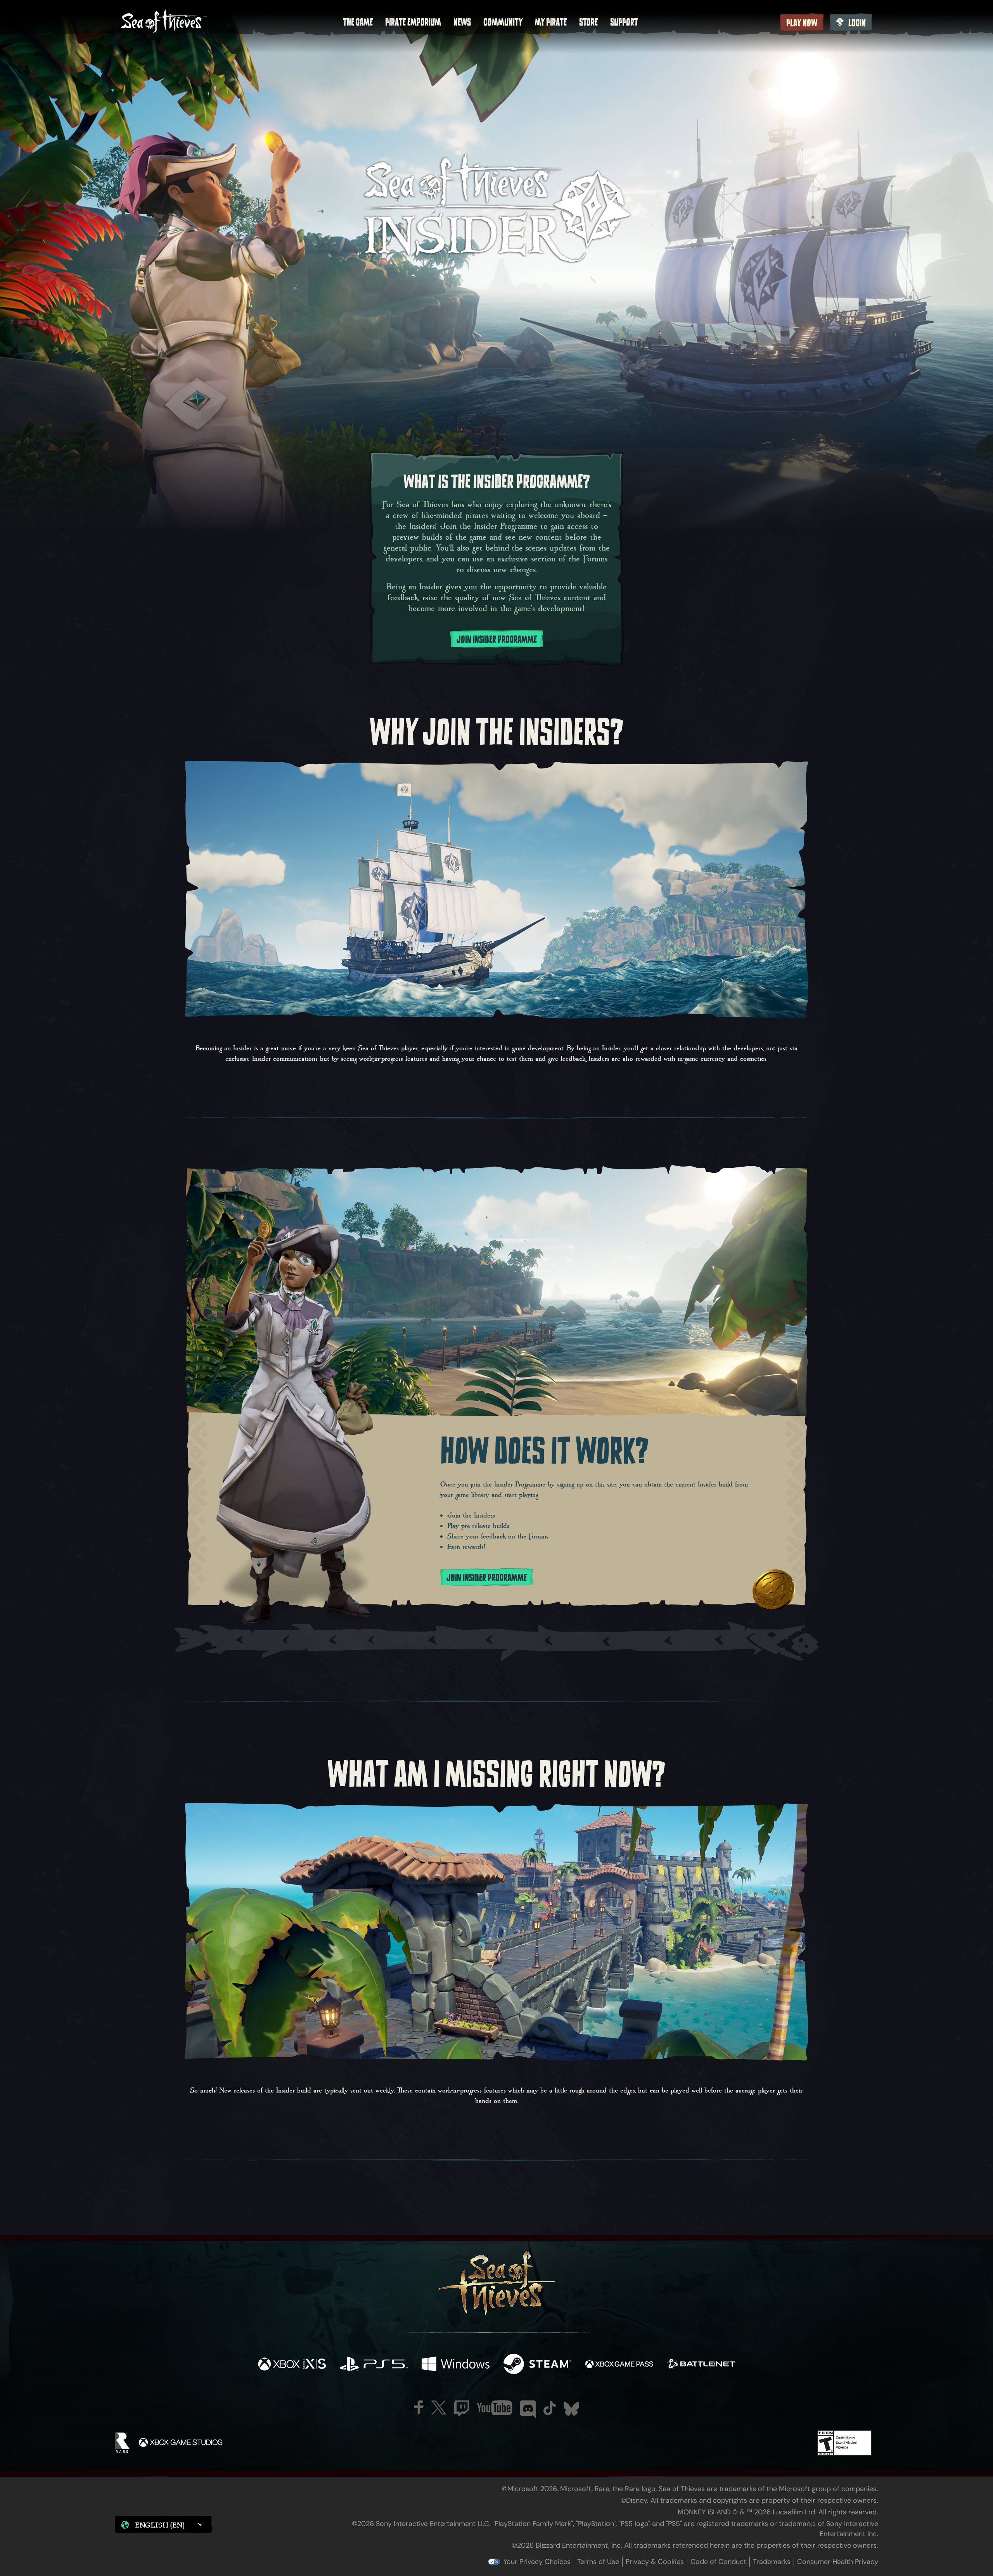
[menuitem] (358, 22)
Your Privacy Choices (537, 2562)
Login (857, 23)
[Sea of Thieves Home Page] (164, 22)
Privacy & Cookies (655, 2562)
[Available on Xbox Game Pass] (619, 2365)
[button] (163, 2524)
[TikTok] (550, 2408)
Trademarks (772, 2562)
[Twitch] (462, 2408)
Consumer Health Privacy (838, 2562)
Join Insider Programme (497, 639)
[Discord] (528, 2409)
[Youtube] (495, 2408)
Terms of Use (598, 2562)
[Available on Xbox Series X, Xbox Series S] (292, 2365)
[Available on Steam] (537, 2365)
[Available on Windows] (456, 2365)
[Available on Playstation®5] (374, 2365)
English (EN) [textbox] (160, 2525)
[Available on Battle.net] (701, 2365)
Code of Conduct (718, 2562)
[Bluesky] (571, 2409)
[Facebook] (419, 2407)
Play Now (802, 23)
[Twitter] (439, 2408)
